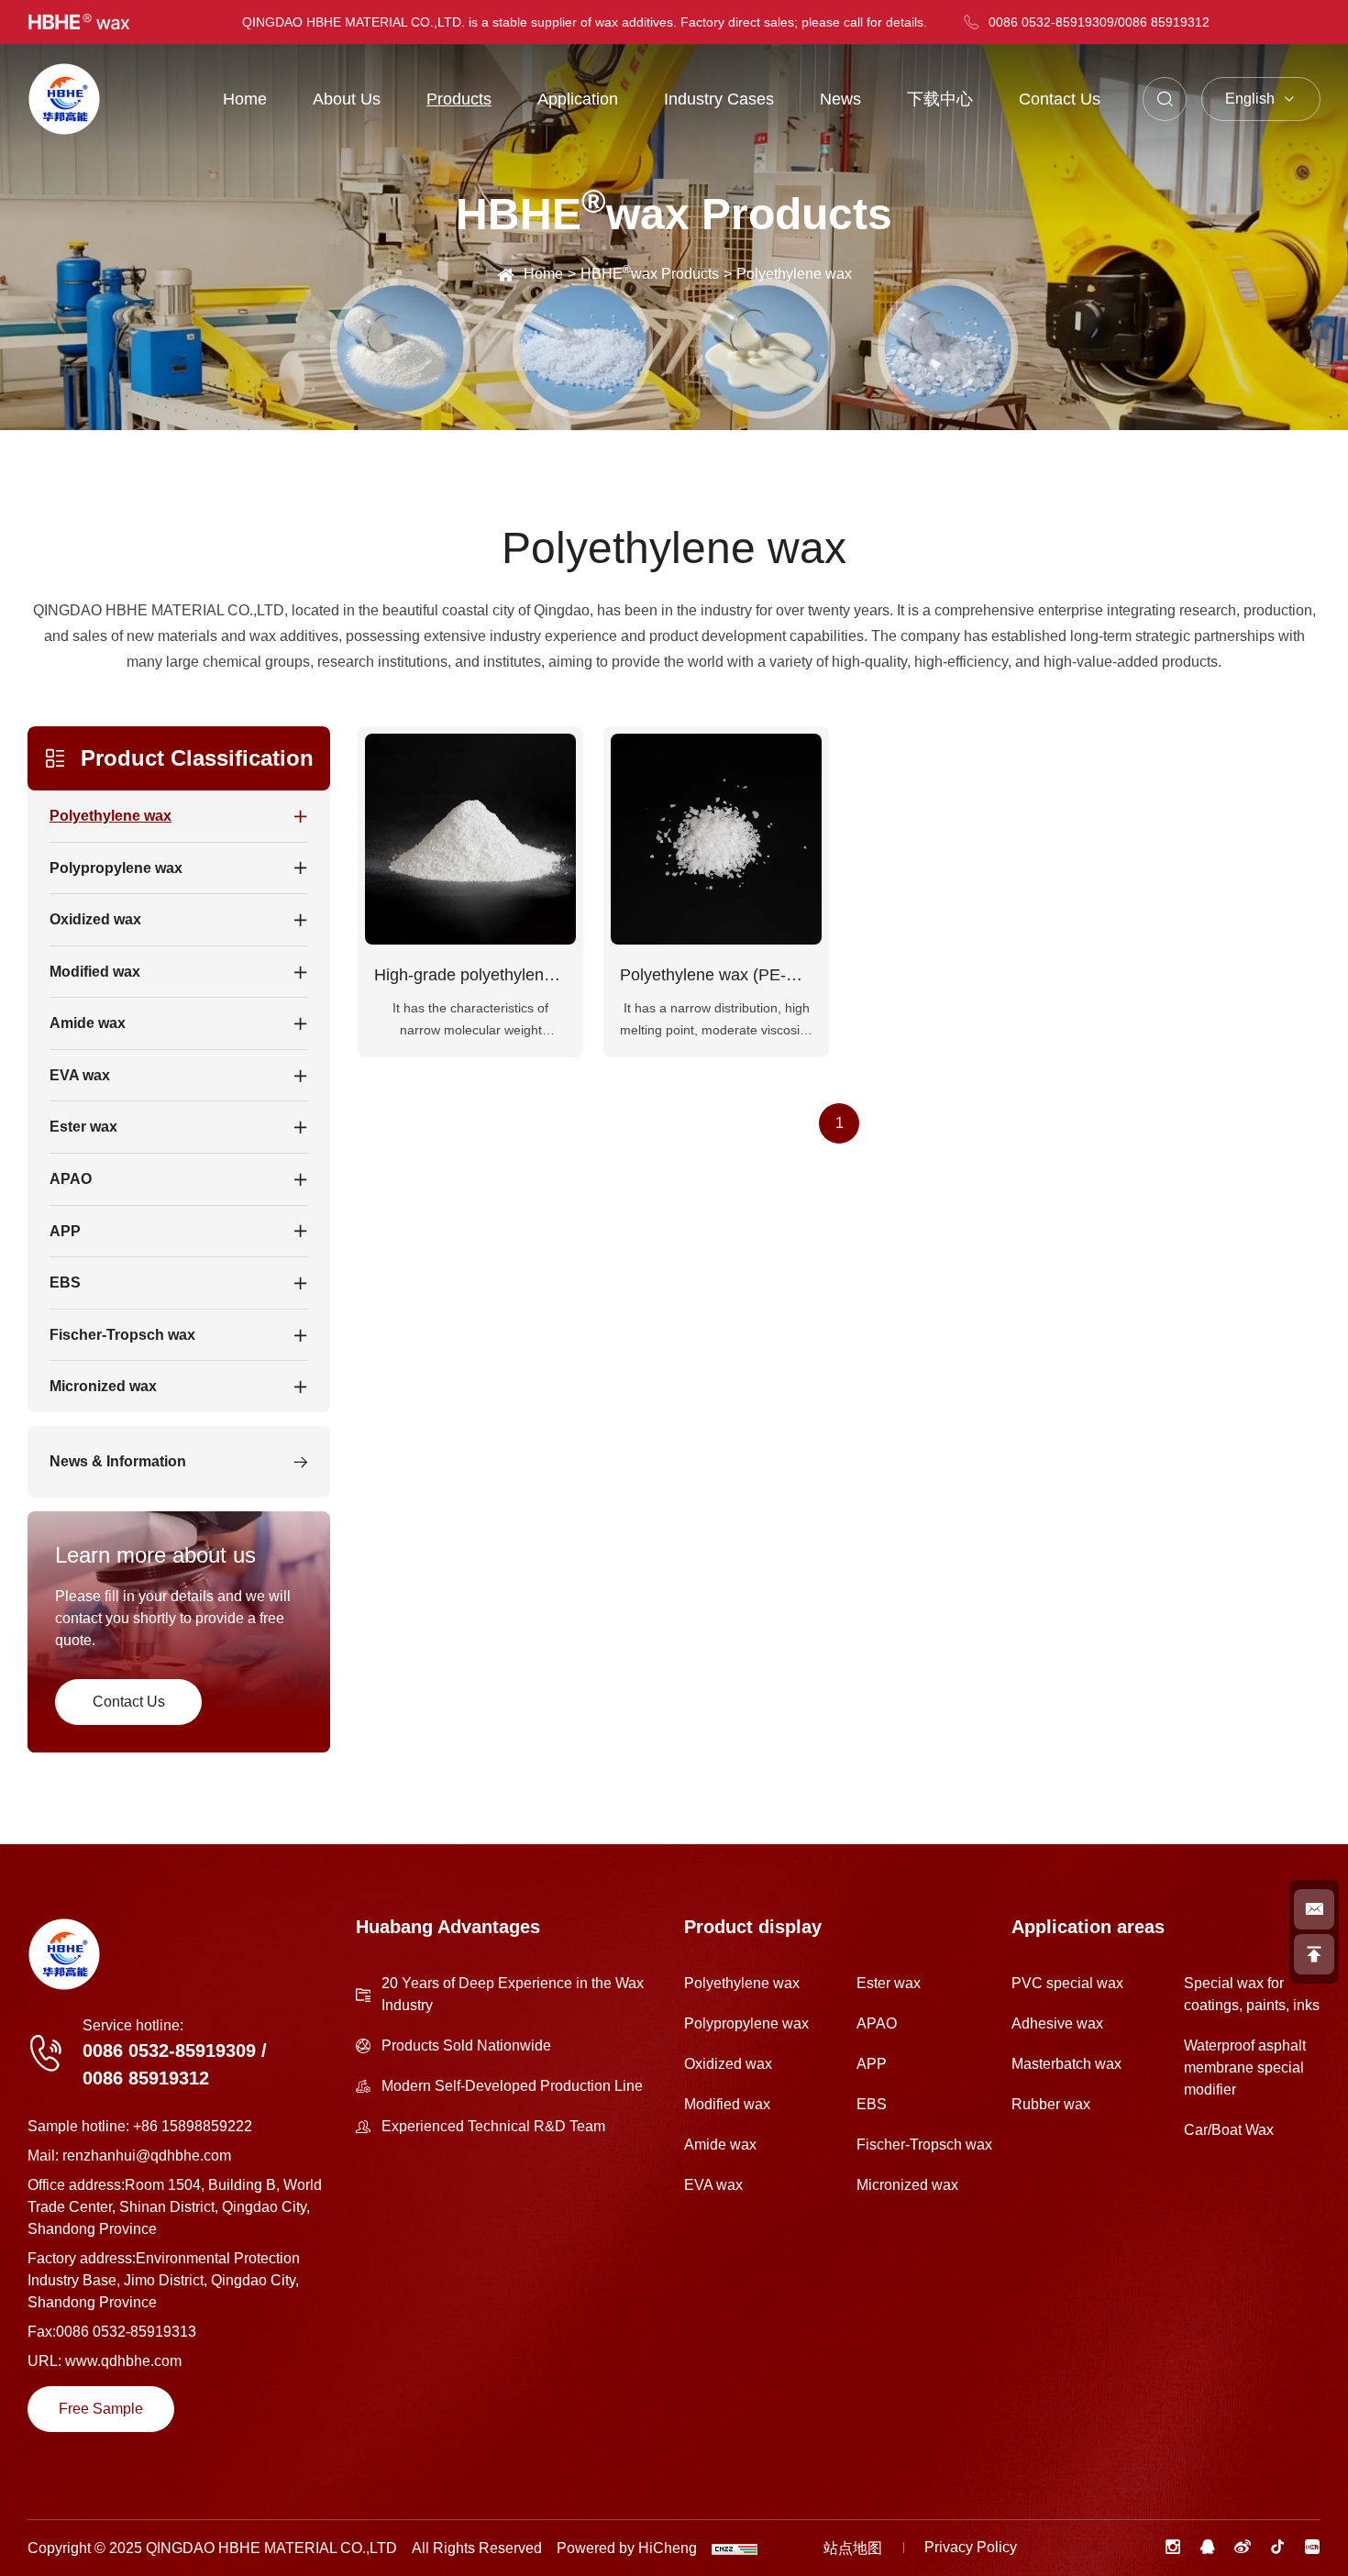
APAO (877, 2023)
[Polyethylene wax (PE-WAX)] (716, 839)
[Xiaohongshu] (1312, 2547)
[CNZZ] (735, 2548)
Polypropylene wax (746, 2023)
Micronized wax (907, 2185)
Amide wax (720, 2145)
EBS (872, 2104)
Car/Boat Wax (1229, 2130)
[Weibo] (1243, 2547)
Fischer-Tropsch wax (924, 2145)
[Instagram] (1173, 2547)
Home (543, 274)
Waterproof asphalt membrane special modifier (1245, 2067)
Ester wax (889, 1983)
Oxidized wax (728, 2064)
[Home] (64, 99)
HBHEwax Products (650, 272)
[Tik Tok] (1277, 2547)
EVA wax (713, 2185)
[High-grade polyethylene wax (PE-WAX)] (470, 839)
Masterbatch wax (1066, 2064)
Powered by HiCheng (627, 2548)
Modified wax (727, 2104)
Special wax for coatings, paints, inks (1252, 1994)
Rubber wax (1051, 2104)
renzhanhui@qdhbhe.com (147, 2156)
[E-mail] (1314, 1909)
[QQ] (1208, 2547)
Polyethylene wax (742, 1983)
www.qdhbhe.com (123, 2361)
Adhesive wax (1057, 2023)
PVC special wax (1067, 1983)
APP (872, 2064)
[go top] (1314, 1954)
